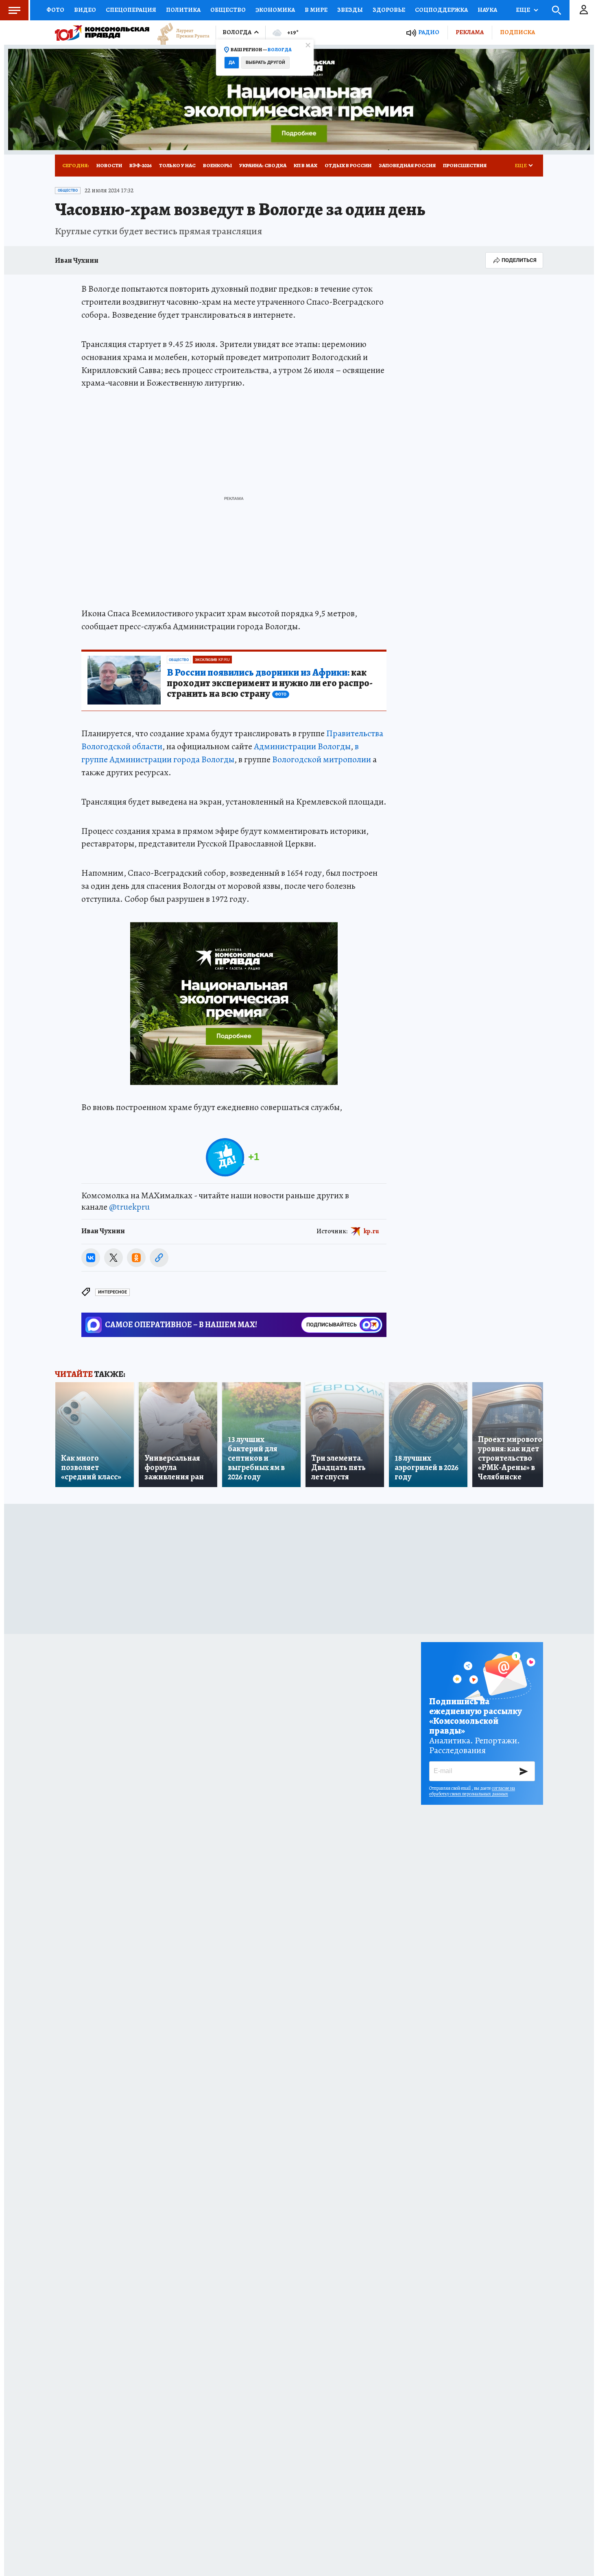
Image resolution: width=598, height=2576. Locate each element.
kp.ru (371, 1231)
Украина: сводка (263, 165)
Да (232, 62)
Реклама (470, 32)
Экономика (275, 10)
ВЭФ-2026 (141, 165)
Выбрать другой (265, 62)
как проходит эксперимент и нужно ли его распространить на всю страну (270, 683)
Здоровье (389, 10)
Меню (14, 10)
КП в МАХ (306, 165)
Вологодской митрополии (322, 759)
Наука (487, 10)
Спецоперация (131, 10)
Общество (228, 10)
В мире (316, 10)
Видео (85, 10)
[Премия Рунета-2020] (179, 33)
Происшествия (465, 165)
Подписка (517, 32)
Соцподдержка (441, 10)
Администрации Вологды (302, 746)
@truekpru (129, 1207)
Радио (429, 32)
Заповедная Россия (407, 165)
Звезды (350, 10)
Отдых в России (348, 165)
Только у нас (177, 165)
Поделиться (519, 260)
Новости (109, 165)
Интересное (112, 1292)
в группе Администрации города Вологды (220, 753)
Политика (183, 10)
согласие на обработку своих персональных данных (472, 1791)
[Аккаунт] (584, 10)
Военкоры (217, 165)
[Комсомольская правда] (102, 33)
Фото (55, 10)
